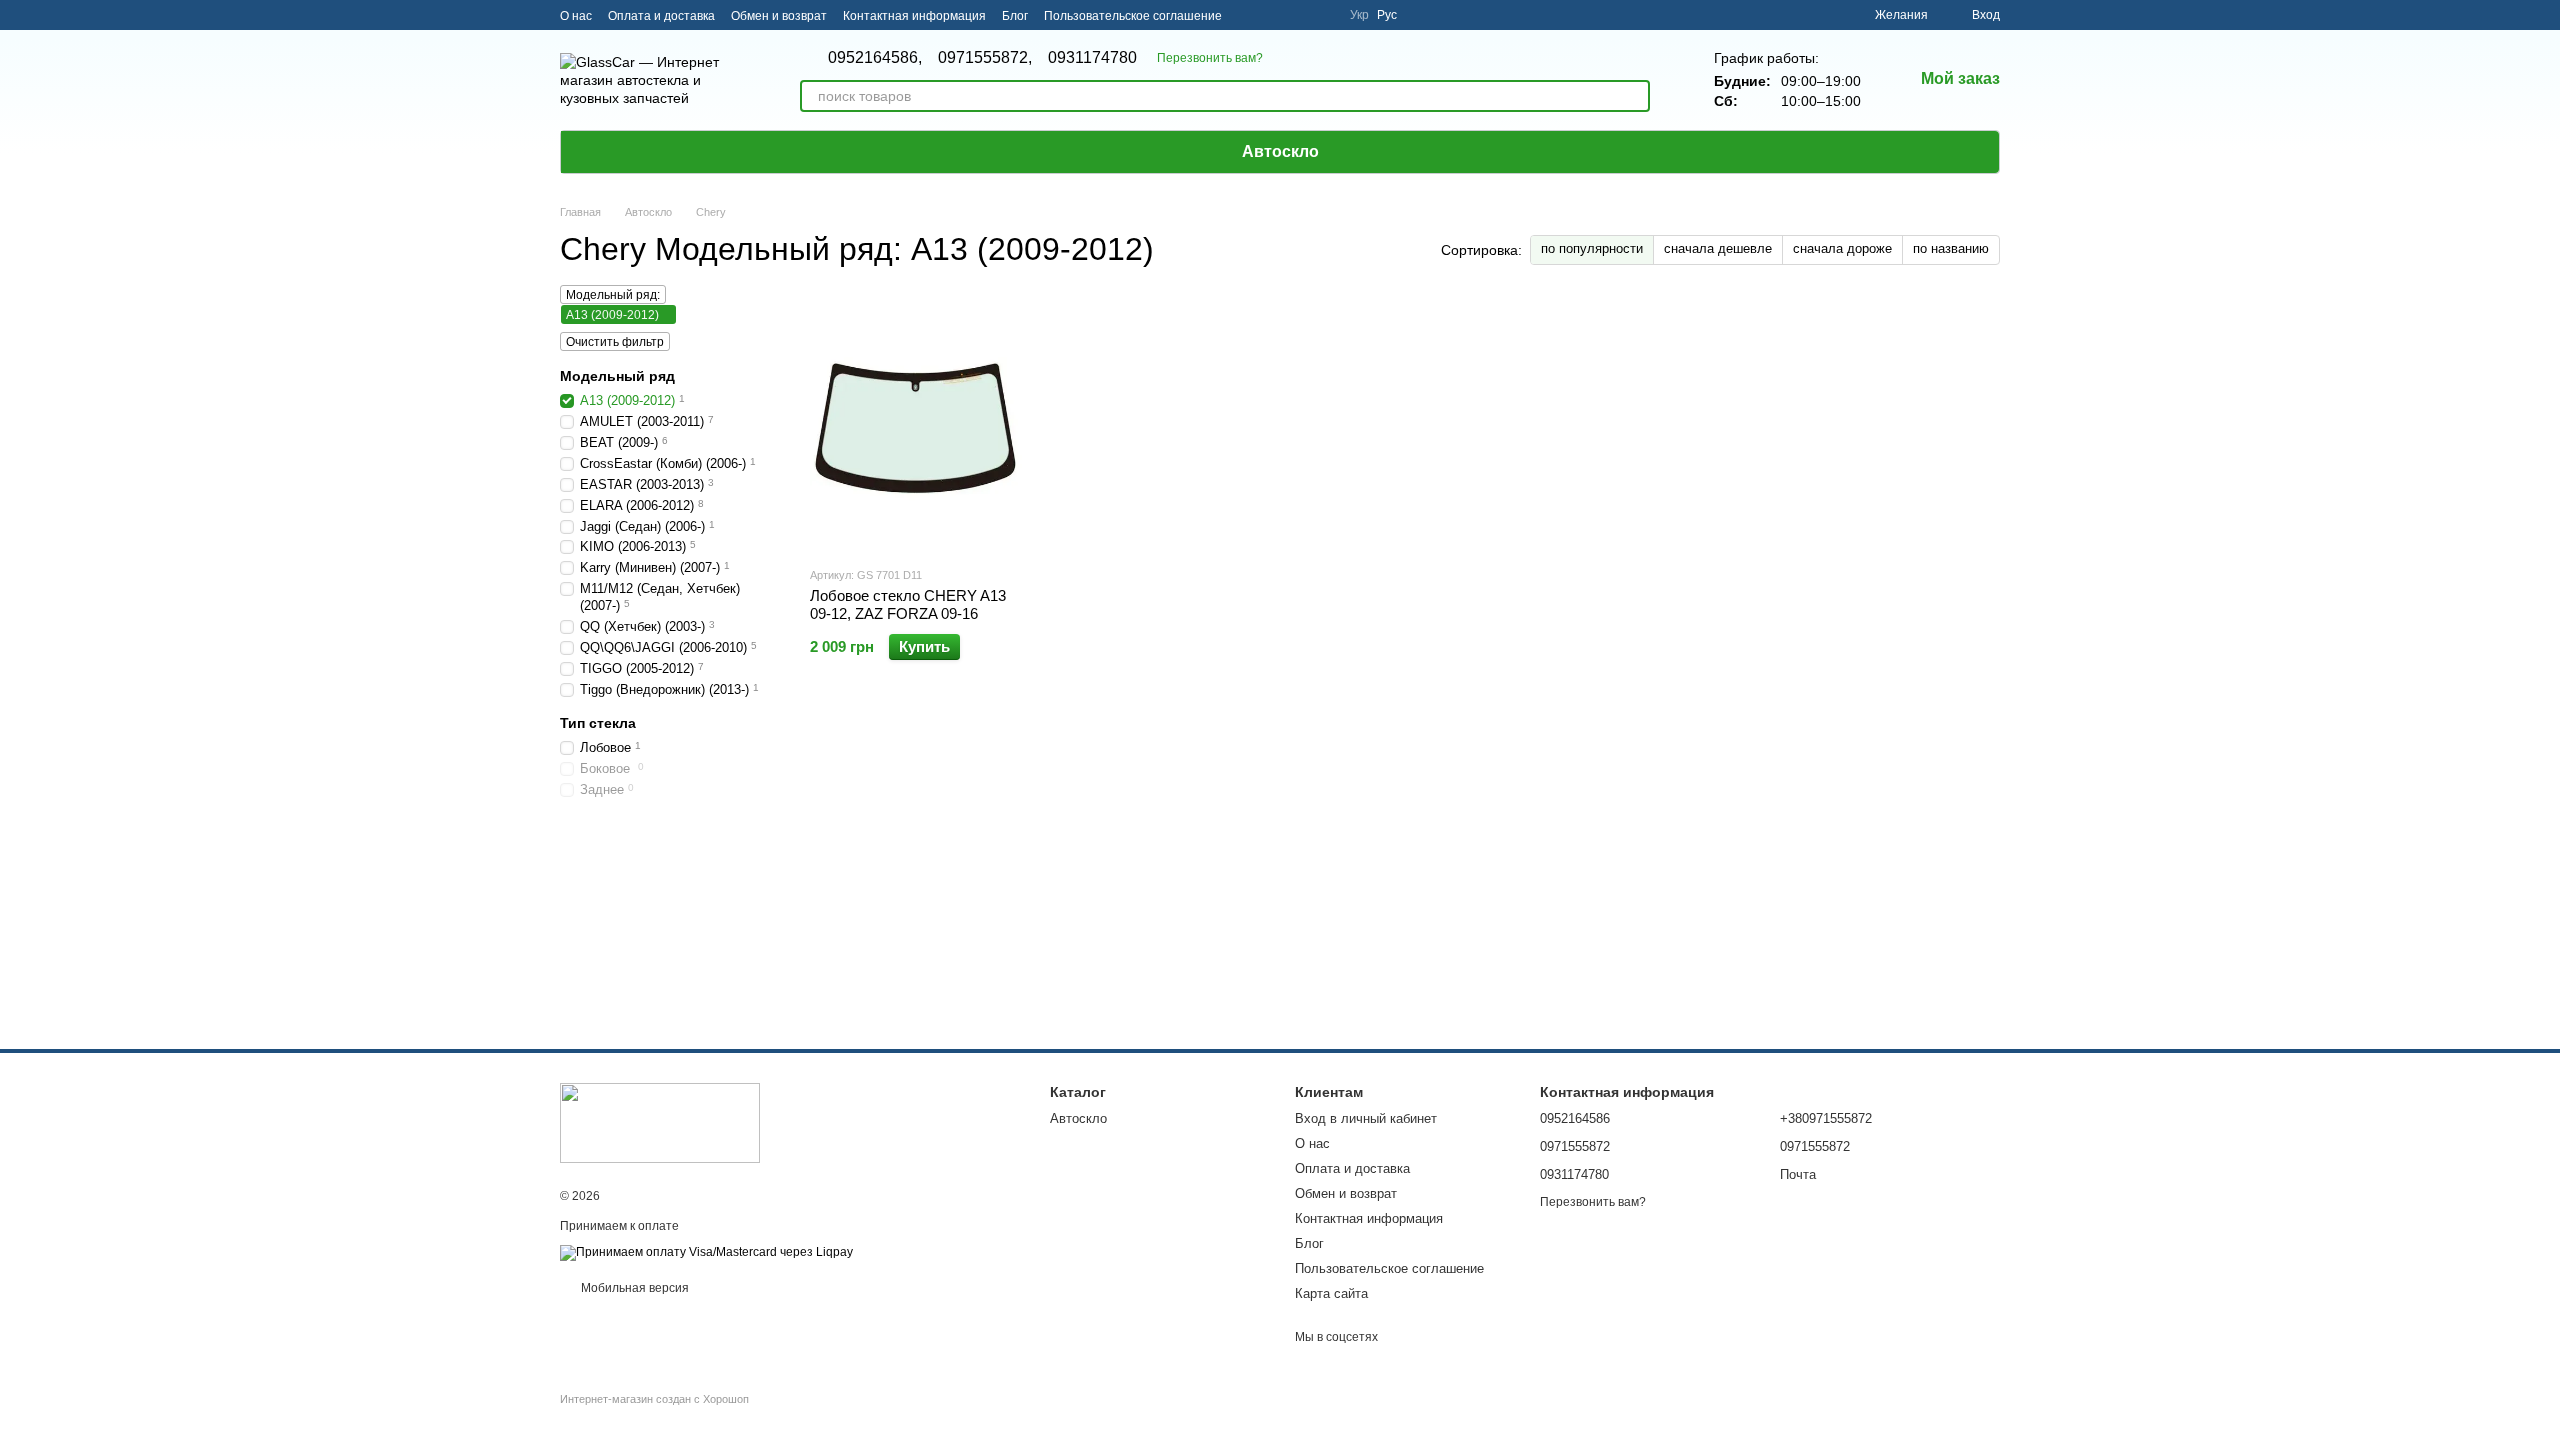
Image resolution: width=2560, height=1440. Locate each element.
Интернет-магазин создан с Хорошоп (654, 1399)
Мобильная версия (633, 1288)
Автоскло (1280, 151)
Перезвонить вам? (1210, 58)
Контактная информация (914, 16)
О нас (576, 16)
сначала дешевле (1718, 248)
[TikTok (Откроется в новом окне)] (1274, 15)
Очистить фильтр (615, 342)
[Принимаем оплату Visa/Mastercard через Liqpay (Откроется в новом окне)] (706, 1252)
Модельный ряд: (613, 295)
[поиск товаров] (1634, 96)
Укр (1359, 15)
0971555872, (985, 58)
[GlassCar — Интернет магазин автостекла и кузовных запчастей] (660, 1122)
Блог (1015, 16)
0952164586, (875, 58)
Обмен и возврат (779, 16)
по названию (1951, 248)
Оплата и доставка (661, 16)
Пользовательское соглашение (1133, 16)
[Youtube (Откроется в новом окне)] (1322, 15)
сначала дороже (1842, 248)
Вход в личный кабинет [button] (1366, 1118)
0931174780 (1092, 58)
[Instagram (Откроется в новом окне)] (1250, 15)
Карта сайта (1331, 1293)
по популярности (1592, 248)
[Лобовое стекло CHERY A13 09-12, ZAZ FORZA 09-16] (917, 425)
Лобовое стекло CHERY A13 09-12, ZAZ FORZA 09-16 (908, 604)
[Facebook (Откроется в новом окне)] (1298, 15)
